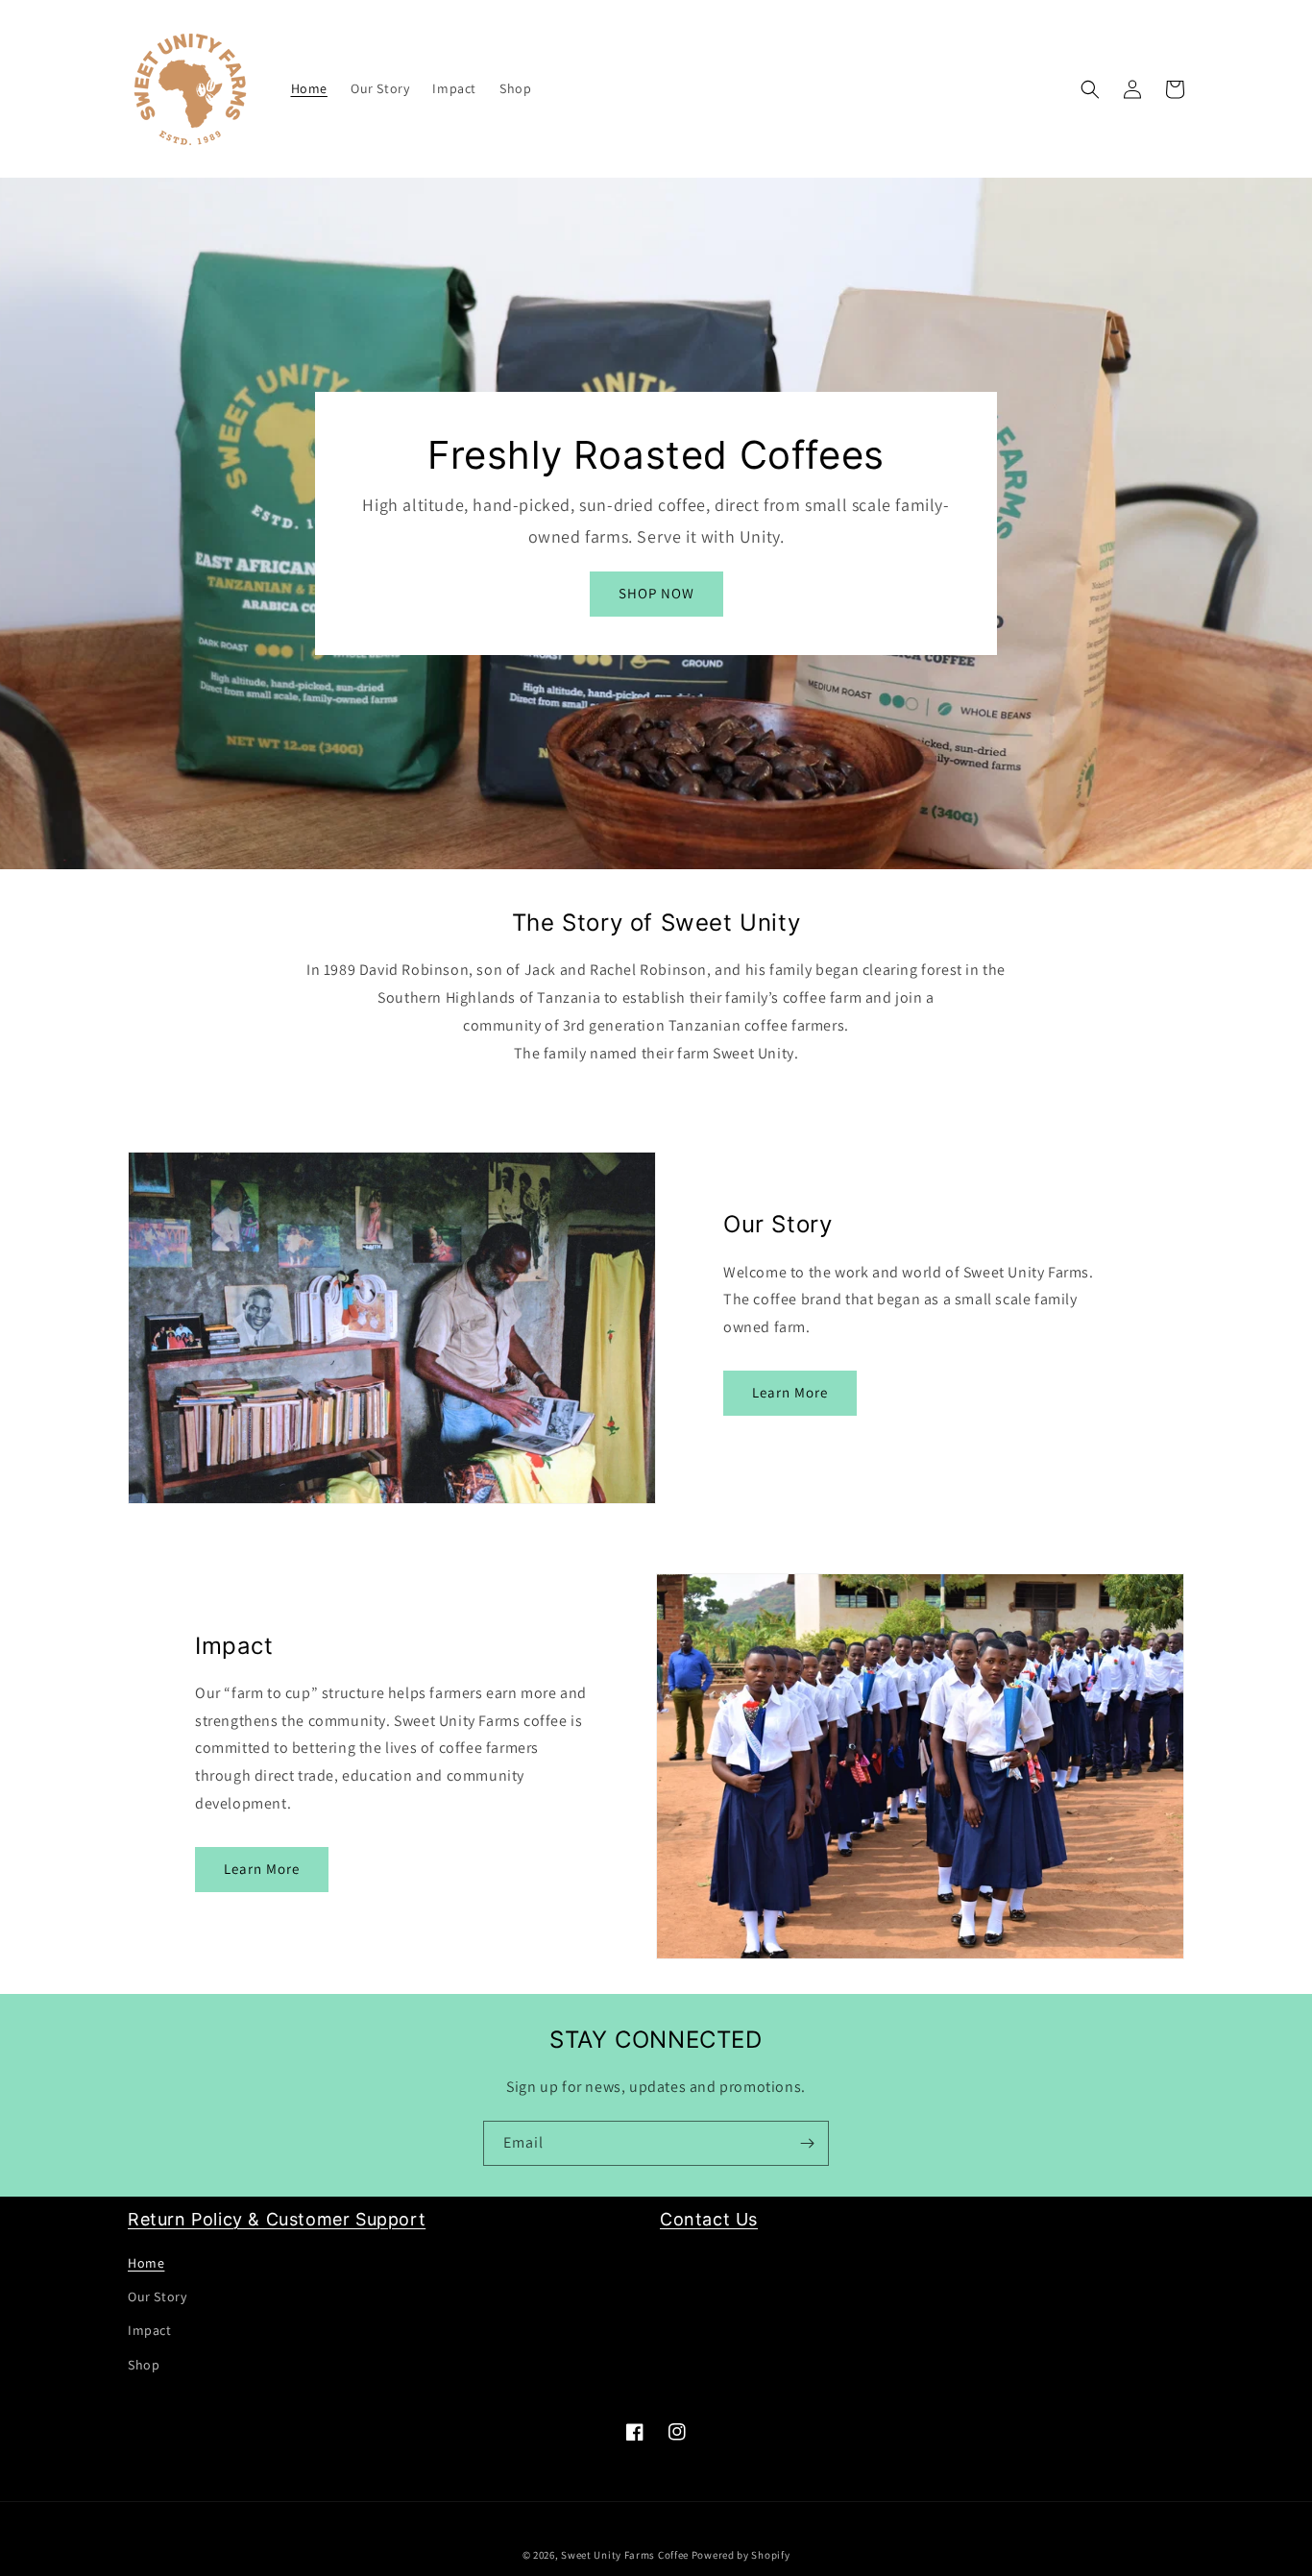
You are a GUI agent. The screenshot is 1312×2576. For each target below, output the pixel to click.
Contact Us (709, 2219)
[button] (1090, 89)
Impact (150, 2330)
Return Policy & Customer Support (277, 2219)
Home (146, 2263)
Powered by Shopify (741, 2555)
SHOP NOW (656, 593)
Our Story (157, 2297)
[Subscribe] (807, 2143)
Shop (144, 2365)
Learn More (790, 1392)
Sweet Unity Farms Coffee (625, 2555)
